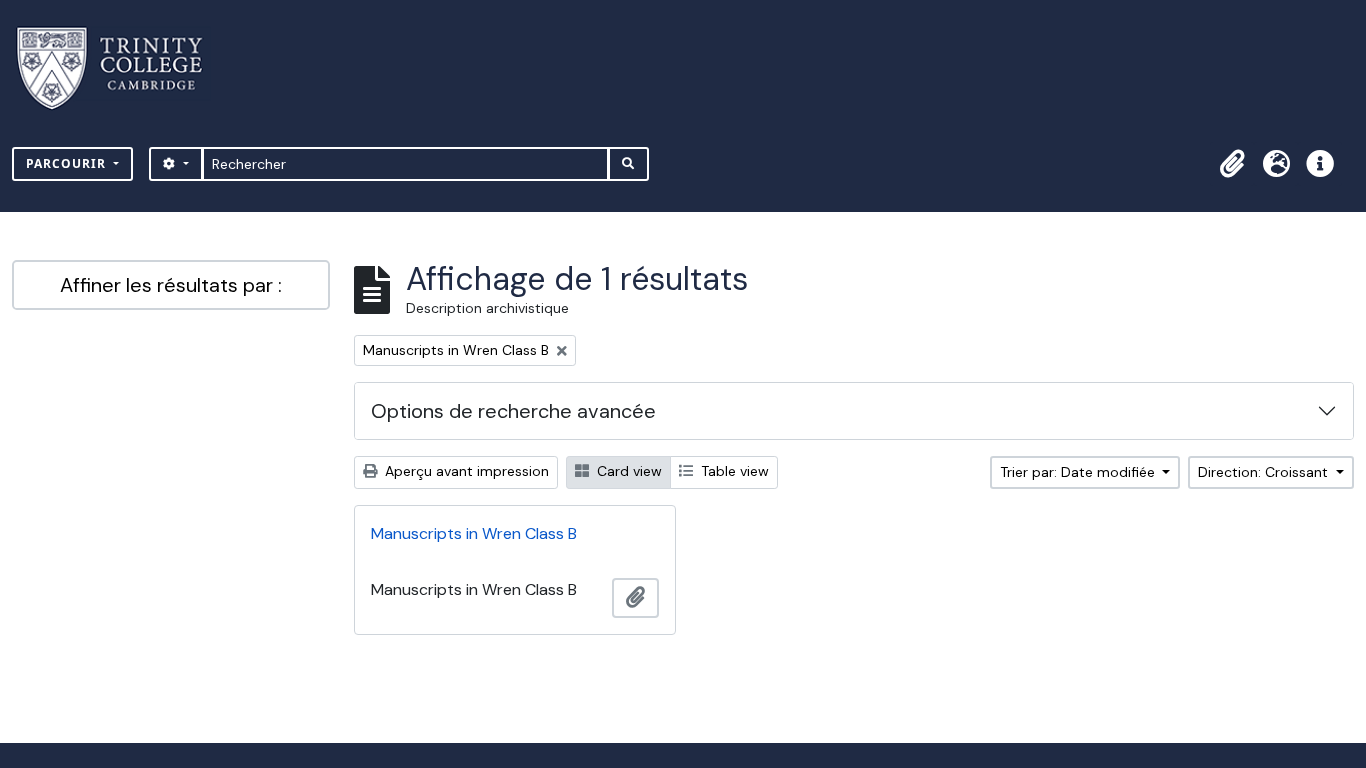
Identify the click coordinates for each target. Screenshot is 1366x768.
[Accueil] (121, 68)
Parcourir (68, 163)
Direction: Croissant (1265, 472)
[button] (1232, 164)
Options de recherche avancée (513, 411)
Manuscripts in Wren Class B (474, 533)
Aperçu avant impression (465, 471)
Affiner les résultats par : (171, 285)
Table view (733, 471)
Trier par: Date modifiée (1079, 472)
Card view (627, 471)
